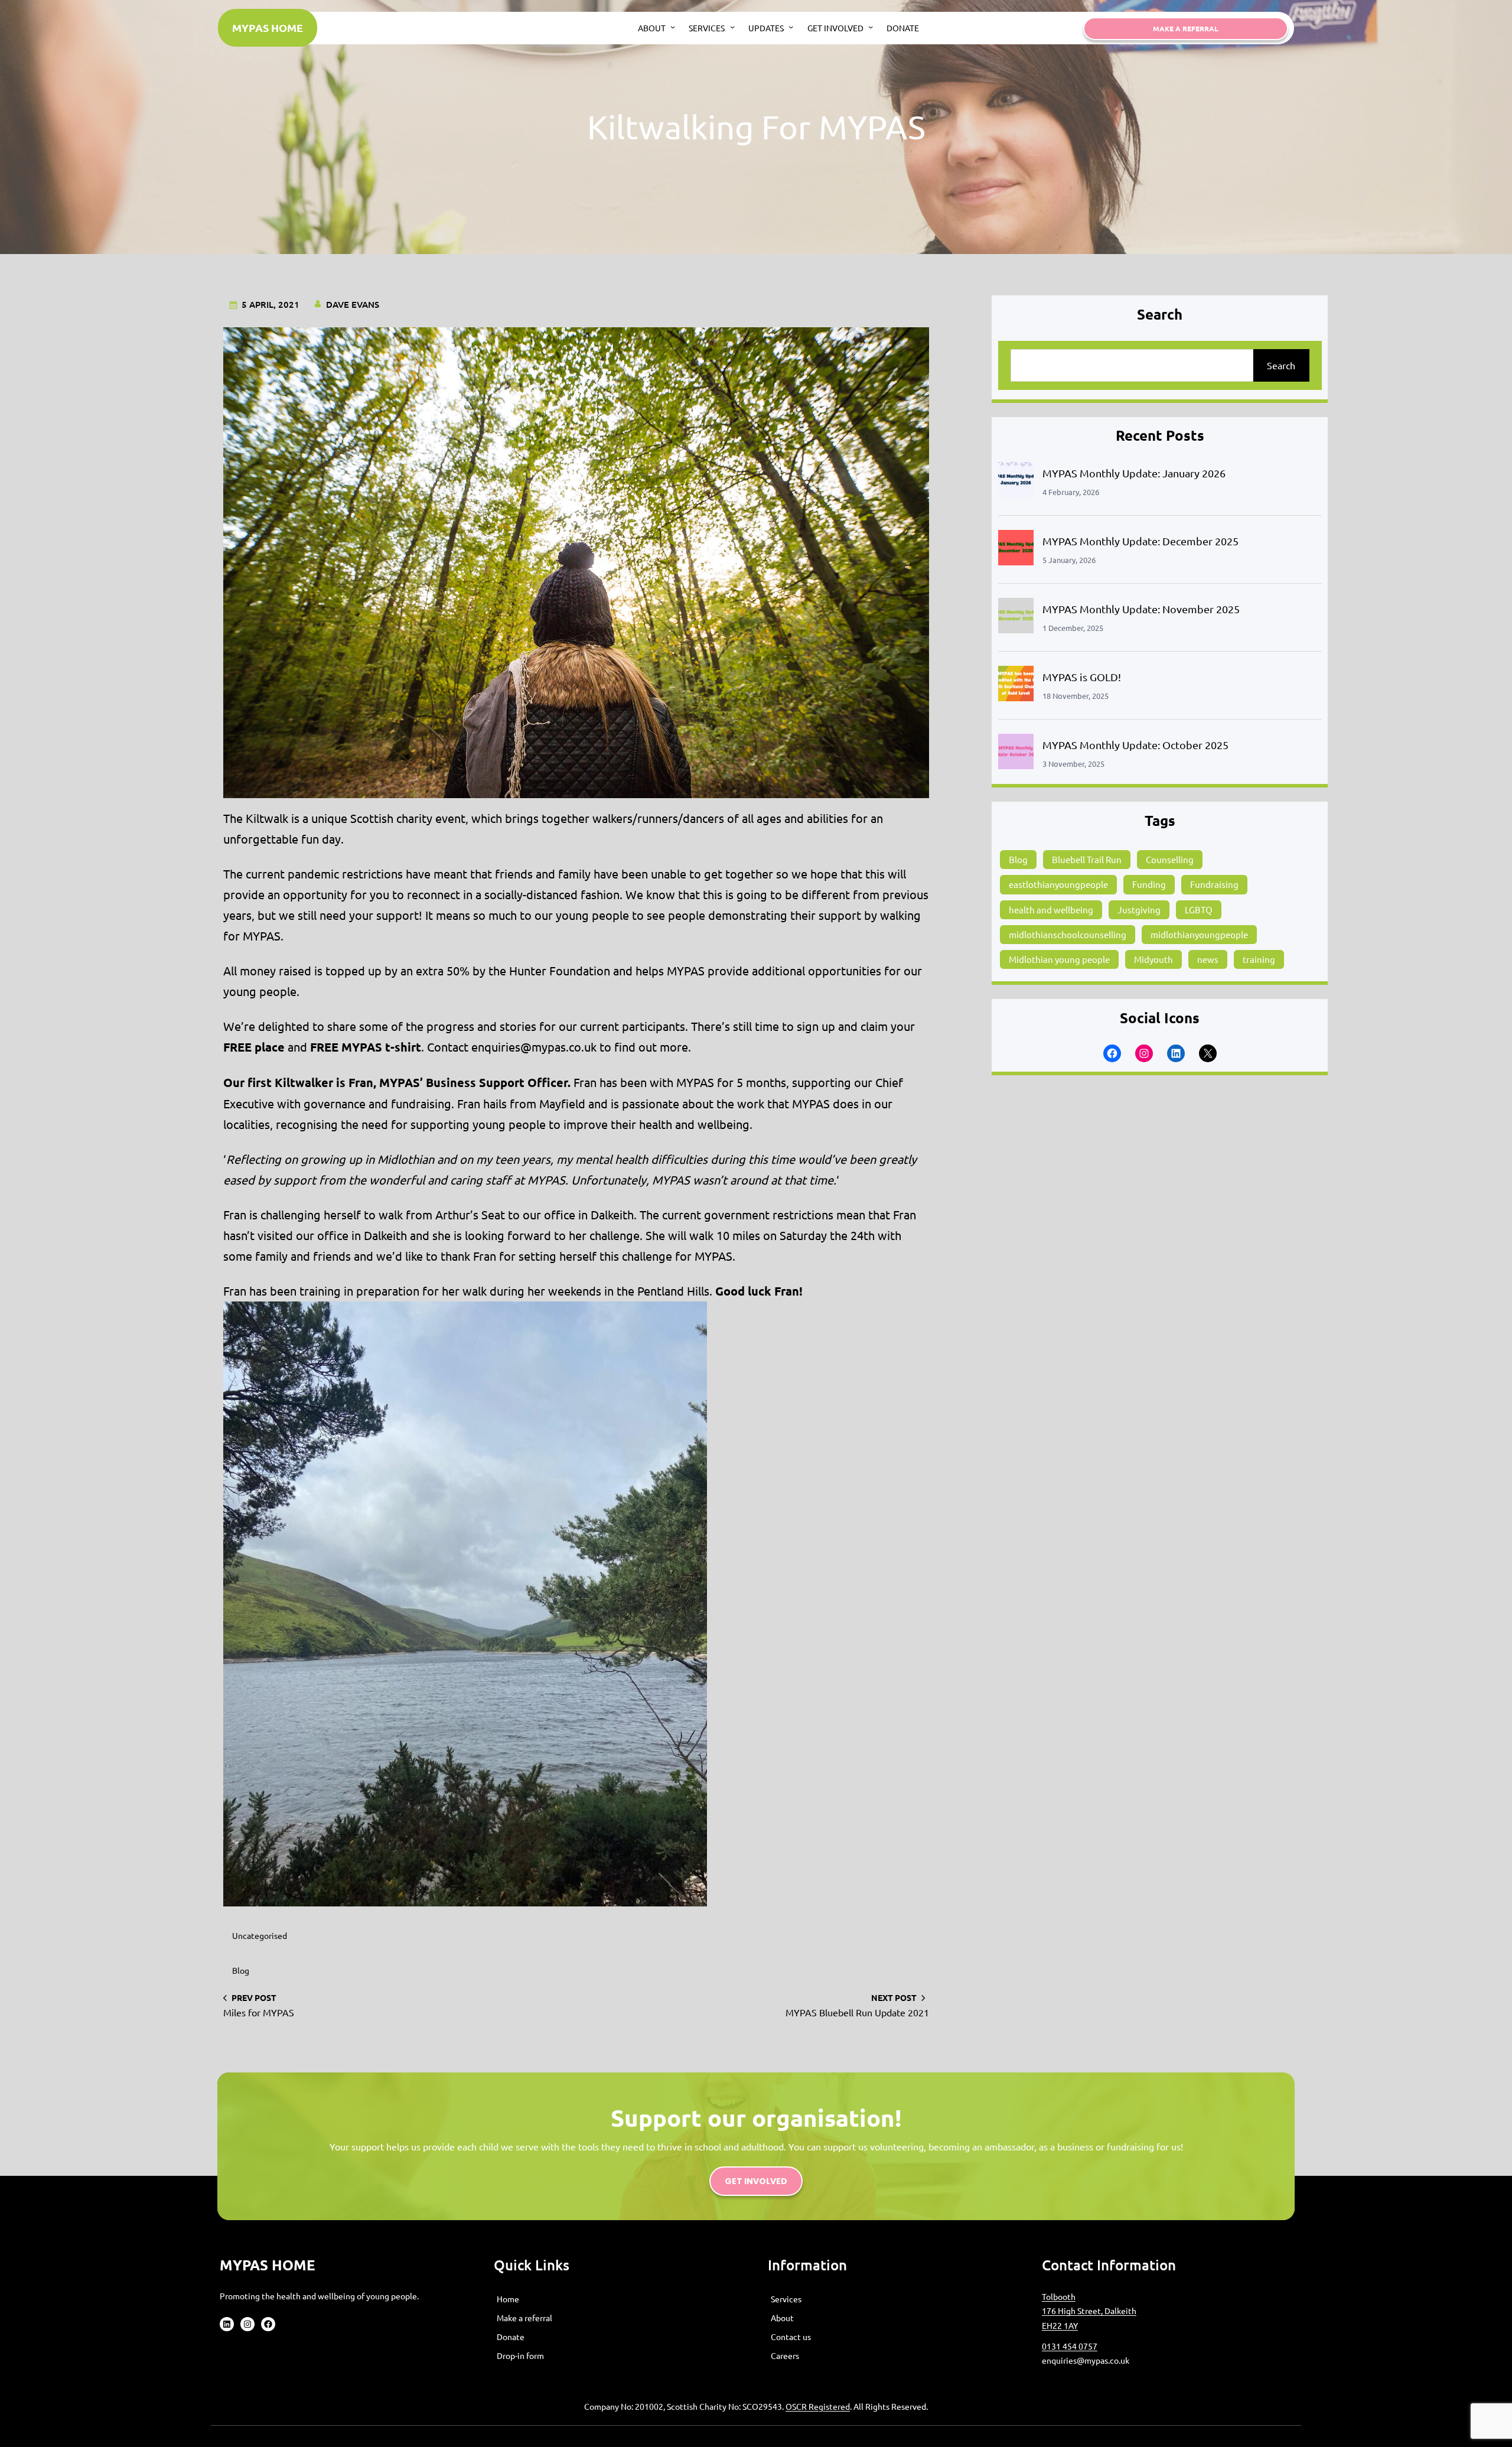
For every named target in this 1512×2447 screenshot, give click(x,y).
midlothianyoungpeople (1199, 934)
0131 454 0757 (1070, 2346)
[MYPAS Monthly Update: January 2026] (1016, 482)
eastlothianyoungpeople (1058, 884)
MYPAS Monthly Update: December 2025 (1140, 541)
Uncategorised (260, 1935)
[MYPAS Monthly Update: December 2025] (1016, 550)
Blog (241, 1970)
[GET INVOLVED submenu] (871, 27)
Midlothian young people (1059, 959)
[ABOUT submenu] (673, 27)
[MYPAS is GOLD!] (1016, 686)
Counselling (1170, 859)
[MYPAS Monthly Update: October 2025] (1016, 754)
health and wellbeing (1051, 910)
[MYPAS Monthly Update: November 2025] (1016, 618)
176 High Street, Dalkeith (1089, 2311)
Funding (1149, 884)
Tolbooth (1059, 2296)
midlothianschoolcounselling (1068, 934)
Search (1281, 365)
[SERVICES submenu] (732, 27)
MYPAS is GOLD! (1082, 677)
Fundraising (1214, 884)
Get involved (756, 2181)
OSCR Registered (818, 2406)
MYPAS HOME (268, 27)
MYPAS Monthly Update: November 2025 (1141, 609)
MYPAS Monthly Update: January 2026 (1134, 473)
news (1208, 959)
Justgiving (1139, 910)
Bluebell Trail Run (1087, 859)
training (1259, 959)
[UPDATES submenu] (791, 27)
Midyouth (1153, 959)
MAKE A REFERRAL (1186, 28)
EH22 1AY (1060, 2325)
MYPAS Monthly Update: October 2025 (1135, 745)
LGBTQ (1199, 910)
